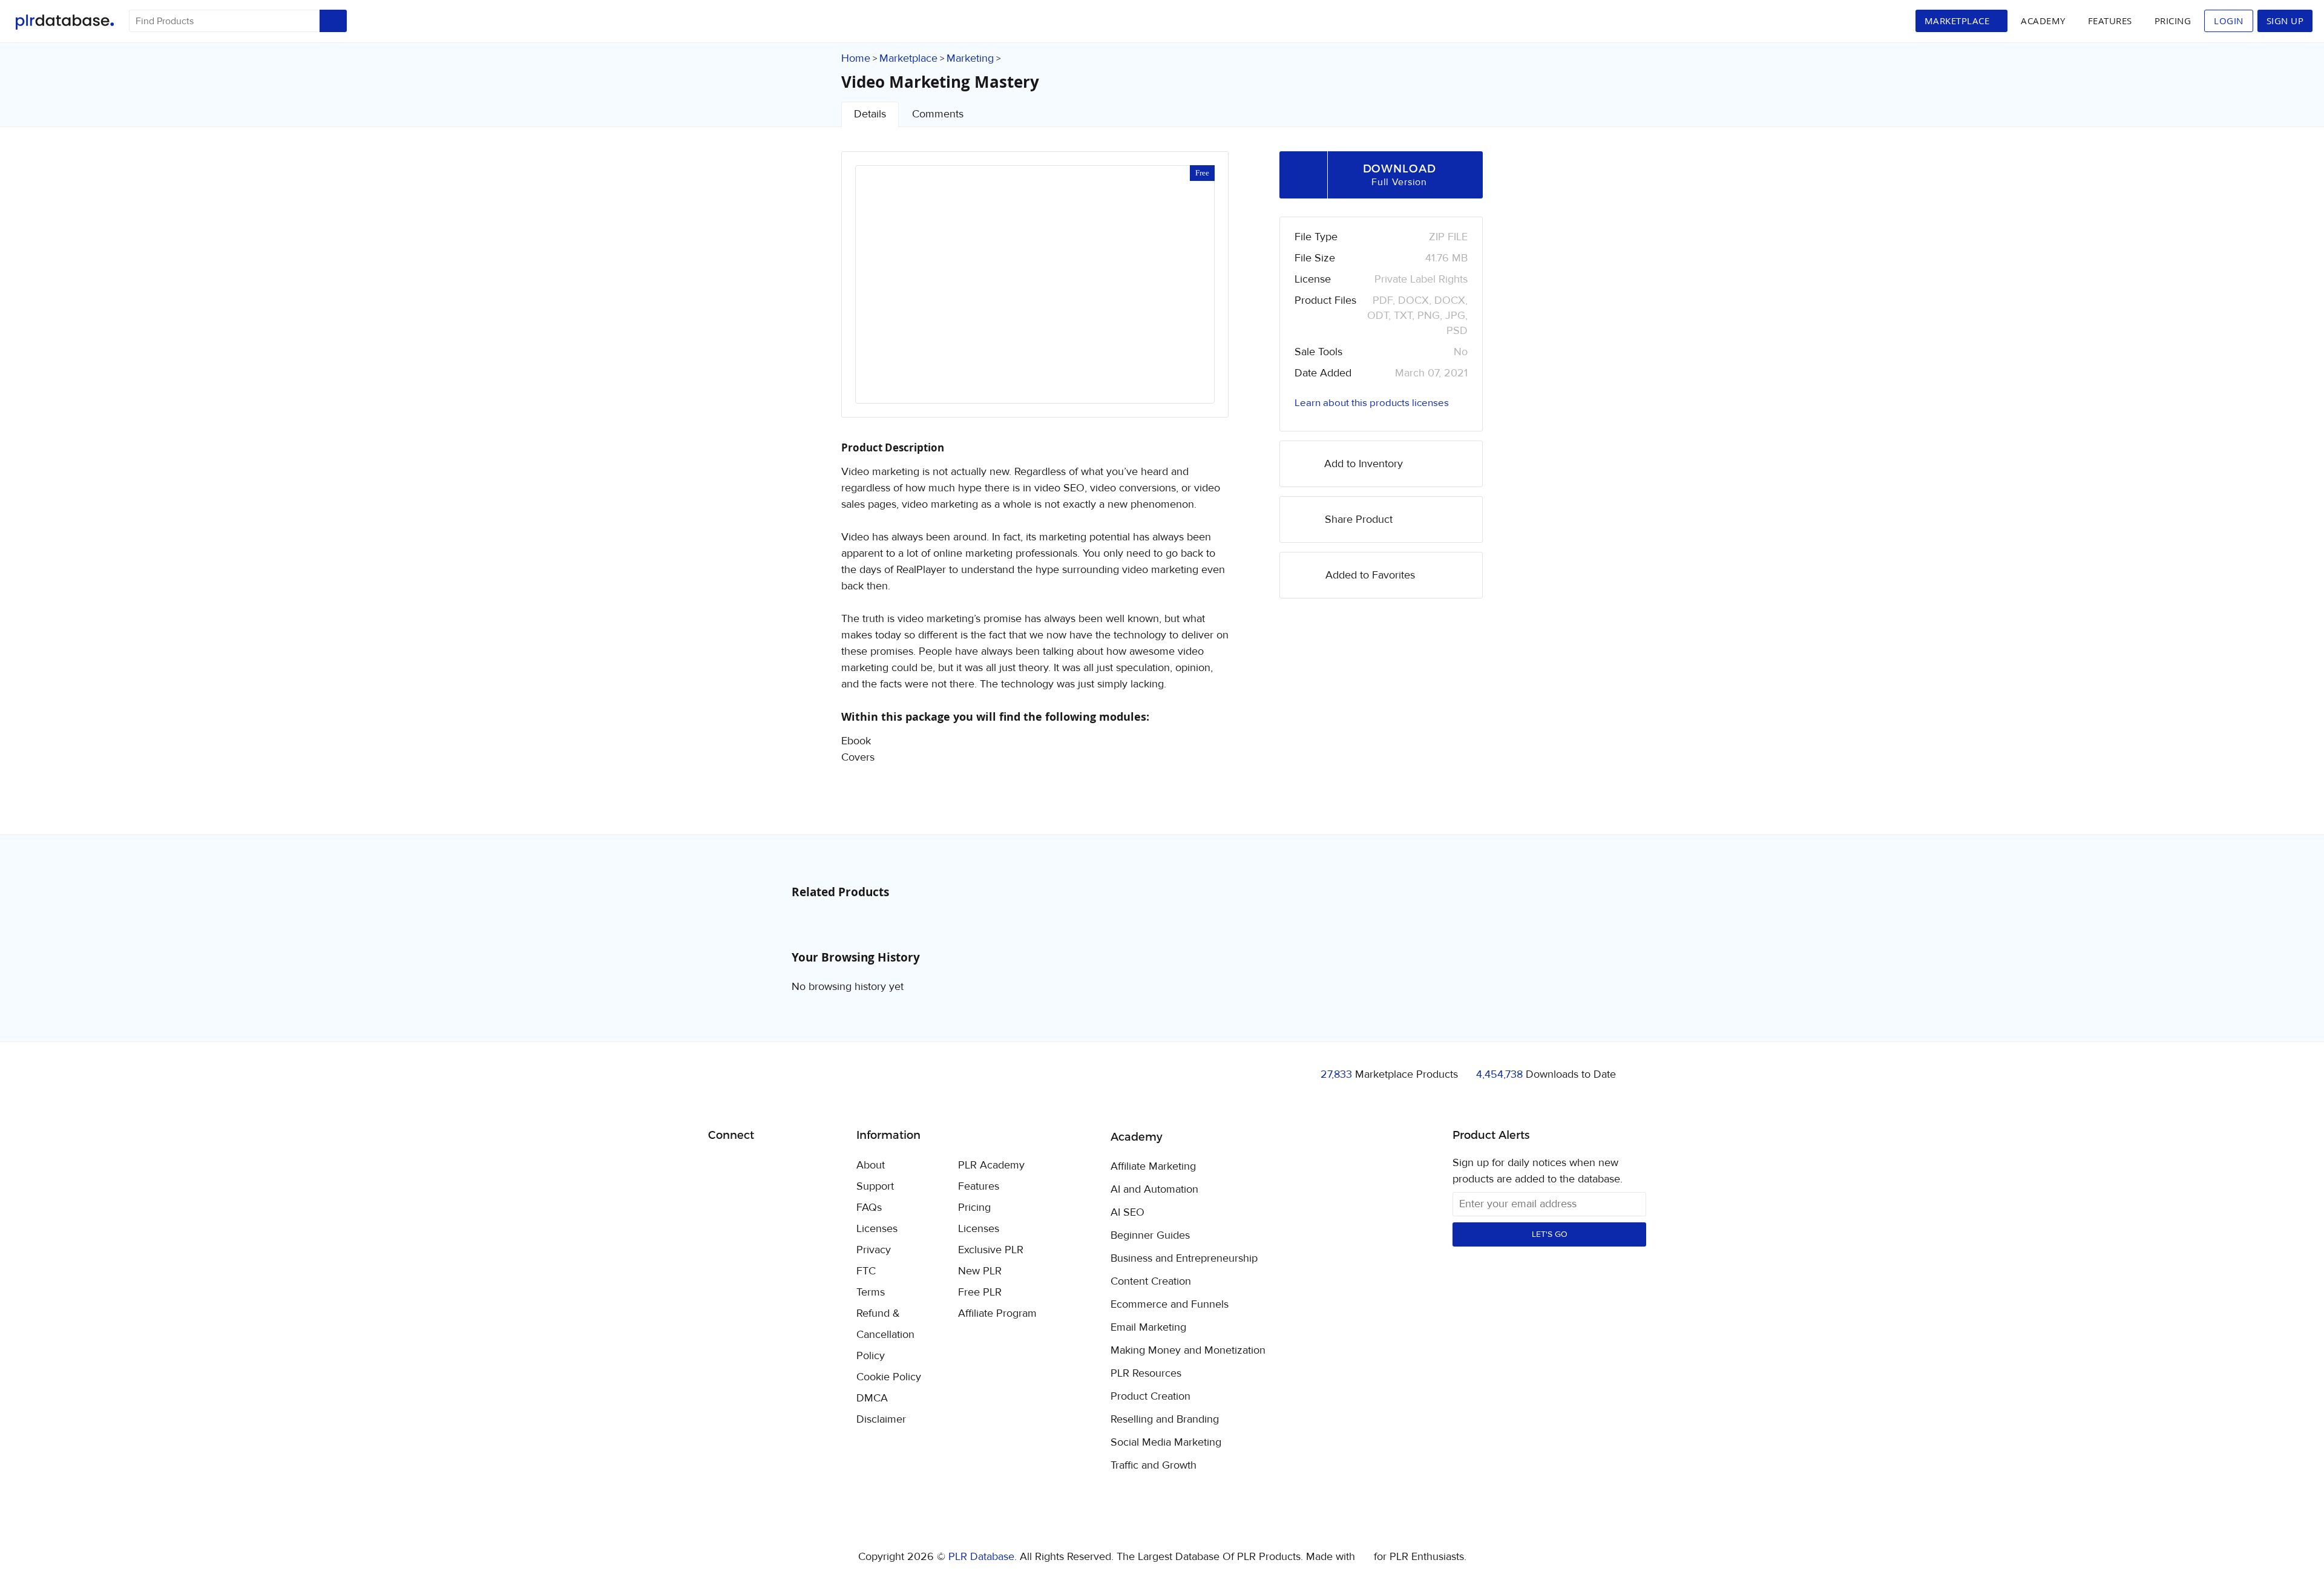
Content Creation (1151, 1282)
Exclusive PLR (991, 1250)
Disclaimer (881, 1419)
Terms (871, 1292)
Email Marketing (1148, 1328)
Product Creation (1151, 1397)
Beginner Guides (1150, 1236)
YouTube (805, 1166)
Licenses (877, 1229)
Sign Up (2285, 21)
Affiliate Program (997, 1313)
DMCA (872, 1398)
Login (2229, 21)
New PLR (980, 1271)
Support (875, 1186)
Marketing (970, 58)
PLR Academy (991, 1165)
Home (856, 58)
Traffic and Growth (1154, 1466)
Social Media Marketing (1166, 1443)
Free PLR (980, 1292)
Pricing (2173, 21)
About (871, 1165)
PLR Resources (1146, 1374)
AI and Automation (1154, 1190)
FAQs (869, 1208)
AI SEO (1128, 1213)
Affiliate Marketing (1153, 1167)
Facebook (719, 1166)
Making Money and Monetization (1188, 1351)
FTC (866, 1271)
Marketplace (908, 58)
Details (870, 114)
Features (2110, 21)
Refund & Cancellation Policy (885, 1335)
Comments (938, 114)
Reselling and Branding (1165, 1420)
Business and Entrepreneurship (1184, 1259)
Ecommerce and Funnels (1170, 1305)
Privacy (874, 1250)
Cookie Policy (889, 1377)
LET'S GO (1550, 1234)
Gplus (776, 1166)
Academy (2043, 21)
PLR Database (64, 22)
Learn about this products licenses (1372, 403)
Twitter (748, 1166)
